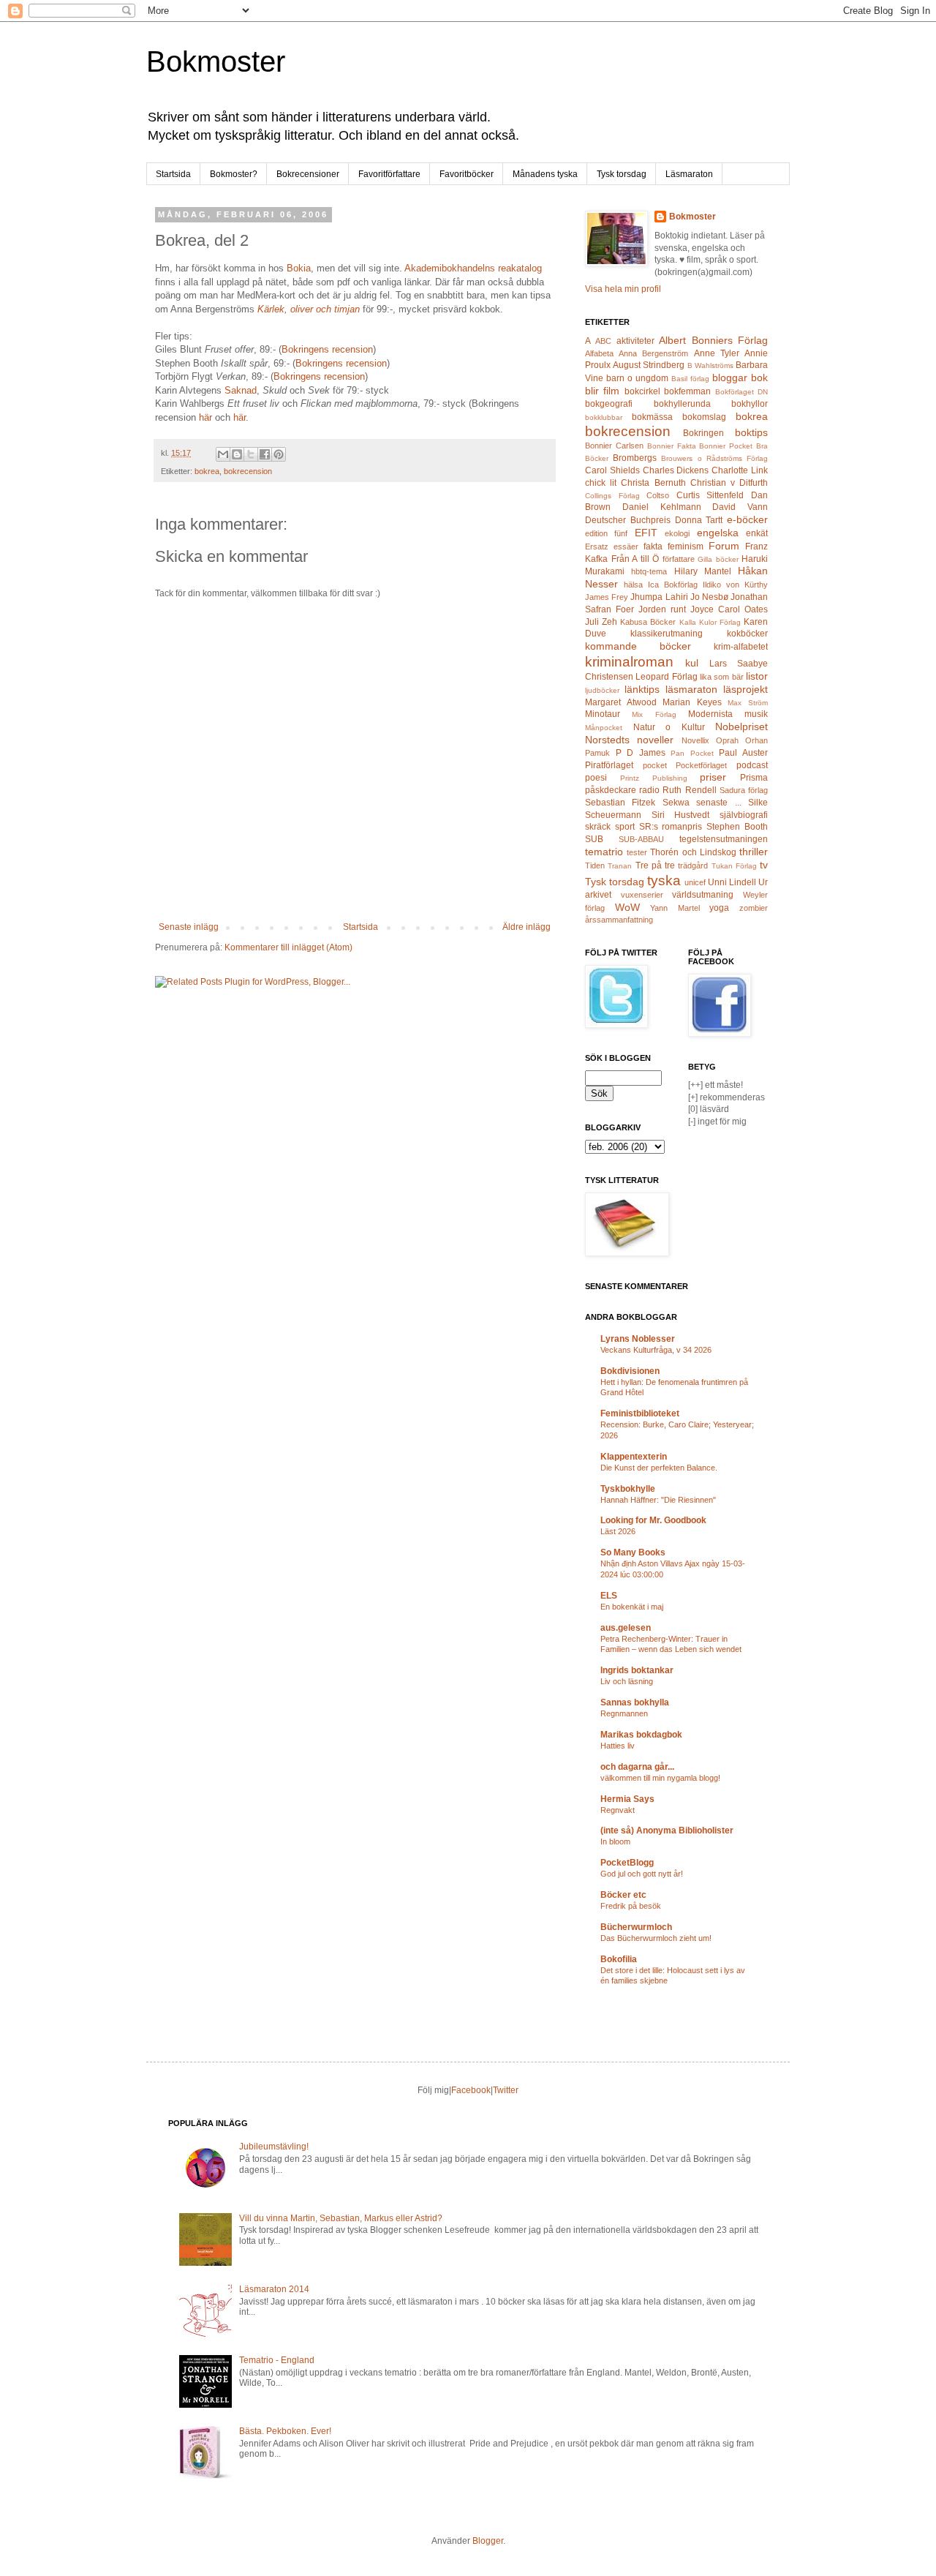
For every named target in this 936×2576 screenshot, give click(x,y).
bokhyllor (750, 404)
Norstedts (607, 740)
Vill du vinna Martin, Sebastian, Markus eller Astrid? (341, 2218)
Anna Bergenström (653, 353)
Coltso (658, 495)
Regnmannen (624, 1713)
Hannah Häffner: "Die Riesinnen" (658, 1500)
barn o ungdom (637, 378)
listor (757, 676)
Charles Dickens (676, 470)
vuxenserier (642, 895)
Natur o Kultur (669, 727)
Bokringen (703, 433)
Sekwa (676, 803)
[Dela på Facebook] (265, 454)
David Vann (740, 507)
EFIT (646, 533)
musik (756, 714)
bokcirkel (642, 391)
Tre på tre (656, 865)
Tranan (620, 866)
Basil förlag (690, 379)
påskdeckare (611, 790)
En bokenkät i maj (632, 1607)
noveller (655, 740)
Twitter (506, 2090)
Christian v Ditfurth (729, 483)
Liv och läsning (627, 1681)
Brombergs (635, 458)
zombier (754, 908)
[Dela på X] (251, 454)
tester (637, 852)
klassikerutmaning (667, 634)
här (207, 417)
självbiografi (744, 815)
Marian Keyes (692, 702)
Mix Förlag (654, 714)
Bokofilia (619, 1959)
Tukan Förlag (734, 866)
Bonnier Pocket (726, 446)
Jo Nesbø (709, 597)
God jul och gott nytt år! (642, 1874)
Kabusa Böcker (648, 622)
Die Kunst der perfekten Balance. (659, 1468)
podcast (752, 765)
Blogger (488, 2541)
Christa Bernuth (653, 483)
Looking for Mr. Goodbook (653, 1520)
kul (692, 663)
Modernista (710, 714)
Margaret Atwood (621, 702)
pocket (655, 765)
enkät (757, 533)
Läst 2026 (618, 1531)
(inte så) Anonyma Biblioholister (667, 1830)
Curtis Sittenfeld (710, 495)
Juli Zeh (601, 622)
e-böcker (747, 519)
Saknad (241, 390)
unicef (695, 882)
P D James (641, 753)
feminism (686, 547)
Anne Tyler (717, 353)
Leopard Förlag (666, 677)
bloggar (730, 378)
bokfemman (687, 391)
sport (625, 827)
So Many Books (633, 1552)
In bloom (615, 1841)
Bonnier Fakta (672, 446)
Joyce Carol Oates (729, 609)
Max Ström (748, 703)
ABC (603, 341)
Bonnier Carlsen (614, 446)
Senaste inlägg (189, 927)
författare (679, 559)
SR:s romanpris (671, 827)
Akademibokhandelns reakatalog (473, 268)
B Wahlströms (710, 365)
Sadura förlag (744, 790)
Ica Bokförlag (673, 585)
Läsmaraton (689, 174)
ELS (609, 1596)
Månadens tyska (545, 174)
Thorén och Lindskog (693, 852)
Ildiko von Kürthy (735, 585)
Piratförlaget (609, 765)
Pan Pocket (692, 753)
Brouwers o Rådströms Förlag (714, 458)
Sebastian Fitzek (620, 803)
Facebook (471, 2090)
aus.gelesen (626, 1628)
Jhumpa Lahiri (659, 597)
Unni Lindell (732, 882)
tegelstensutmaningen (724, 839)
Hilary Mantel (703, 571)
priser (713, 777)
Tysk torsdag (622, 174)
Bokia (299, 268)
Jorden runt (662, 609)
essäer (626, 547)
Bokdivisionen (630, 1371)
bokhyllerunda (682, 404)
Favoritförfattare (389, 174)
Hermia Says (627, 1799)
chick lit (601, 483)
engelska (718, 533)
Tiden (595, 865)
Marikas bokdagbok (641, 1735)
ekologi (677, 533)
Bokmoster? (234, 174)
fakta (653, 547)
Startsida (173, 174)
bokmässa (652, 417)
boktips (751, 432)
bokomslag (704, 417)
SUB (594, 839)
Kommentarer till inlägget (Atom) (288, 947)
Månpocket (604, 728)
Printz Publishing (654, 778)
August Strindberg (649, 365)
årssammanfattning (619, 920)
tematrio (604, 852)
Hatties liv (618, 1746)
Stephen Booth (737, 827)
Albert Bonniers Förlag (713, 340)
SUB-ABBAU (641, 839)
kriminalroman (629, 662)
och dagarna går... (637, 1767)
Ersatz (597, 547)
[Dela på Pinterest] (279, 454)
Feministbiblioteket (640, 1413)
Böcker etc (623, 1895)
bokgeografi (609, 404)
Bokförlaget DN (741, 392)
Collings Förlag (612, 496)
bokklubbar (604, 417)
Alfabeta (599, 353)
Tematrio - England (277, 2360)
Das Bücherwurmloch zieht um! (656, 1938)
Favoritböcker (467, 174)
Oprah (727, 740)
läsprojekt (746, 689)
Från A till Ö (635, 559)
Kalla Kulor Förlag (710, 622)
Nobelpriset (741, 726)
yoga (719, 908)
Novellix (695, 740)
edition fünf (606, 533)
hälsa (633, 585)
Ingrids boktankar (637, 1670)
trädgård (693, 865)
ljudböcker (602, 690)
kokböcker (747, 634)
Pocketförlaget (701, 765)
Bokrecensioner (308, 174)
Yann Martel (675, 908)
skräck (598, 827)
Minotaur (603, 714)
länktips (642, 689)
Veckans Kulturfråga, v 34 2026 (656, 1350)
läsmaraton (691, 689)
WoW (627, 907)
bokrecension (248, 471)
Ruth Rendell (689, 790)
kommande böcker (638, 646)
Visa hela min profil (623, 289)
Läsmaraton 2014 (274, 2289)
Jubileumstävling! (274, 2147)
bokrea (207, 471)
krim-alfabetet (741, 647)
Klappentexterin (634, 1457)
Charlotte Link (740, 470)
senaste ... (718, 803)
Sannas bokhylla (635, 1702)
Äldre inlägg (526, 927)
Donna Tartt (699, 520)
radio (649, 790)
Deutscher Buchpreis (628, 520)
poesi (596, 778)
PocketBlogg (627, 1863)
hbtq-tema (649, 571)
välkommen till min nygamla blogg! (660, 1778)
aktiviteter (635, 341)
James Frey (607, 597)
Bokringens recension (327, 349)
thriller (754, 852)
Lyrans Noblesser (638, 1339)
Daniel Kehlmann (662, 507)
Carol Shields (612, 470)
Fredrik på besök (631, 1906)
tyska (664, 880)
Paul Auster (743, 753)
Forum (724, 546)
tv (764, 865)
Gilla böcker (718, 559)
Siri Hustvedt (681, 815)
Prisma (754, 778)
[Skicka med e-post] (223, 454)
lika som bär (722, 677)
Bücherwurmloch (636, 1927)
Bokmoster (216, 61)
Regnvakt (618, 1810)
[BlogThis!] (237, 454)
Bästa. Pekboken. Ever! (285, 2431)
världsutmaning (703, 895)
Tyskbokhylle (628, 1489)
